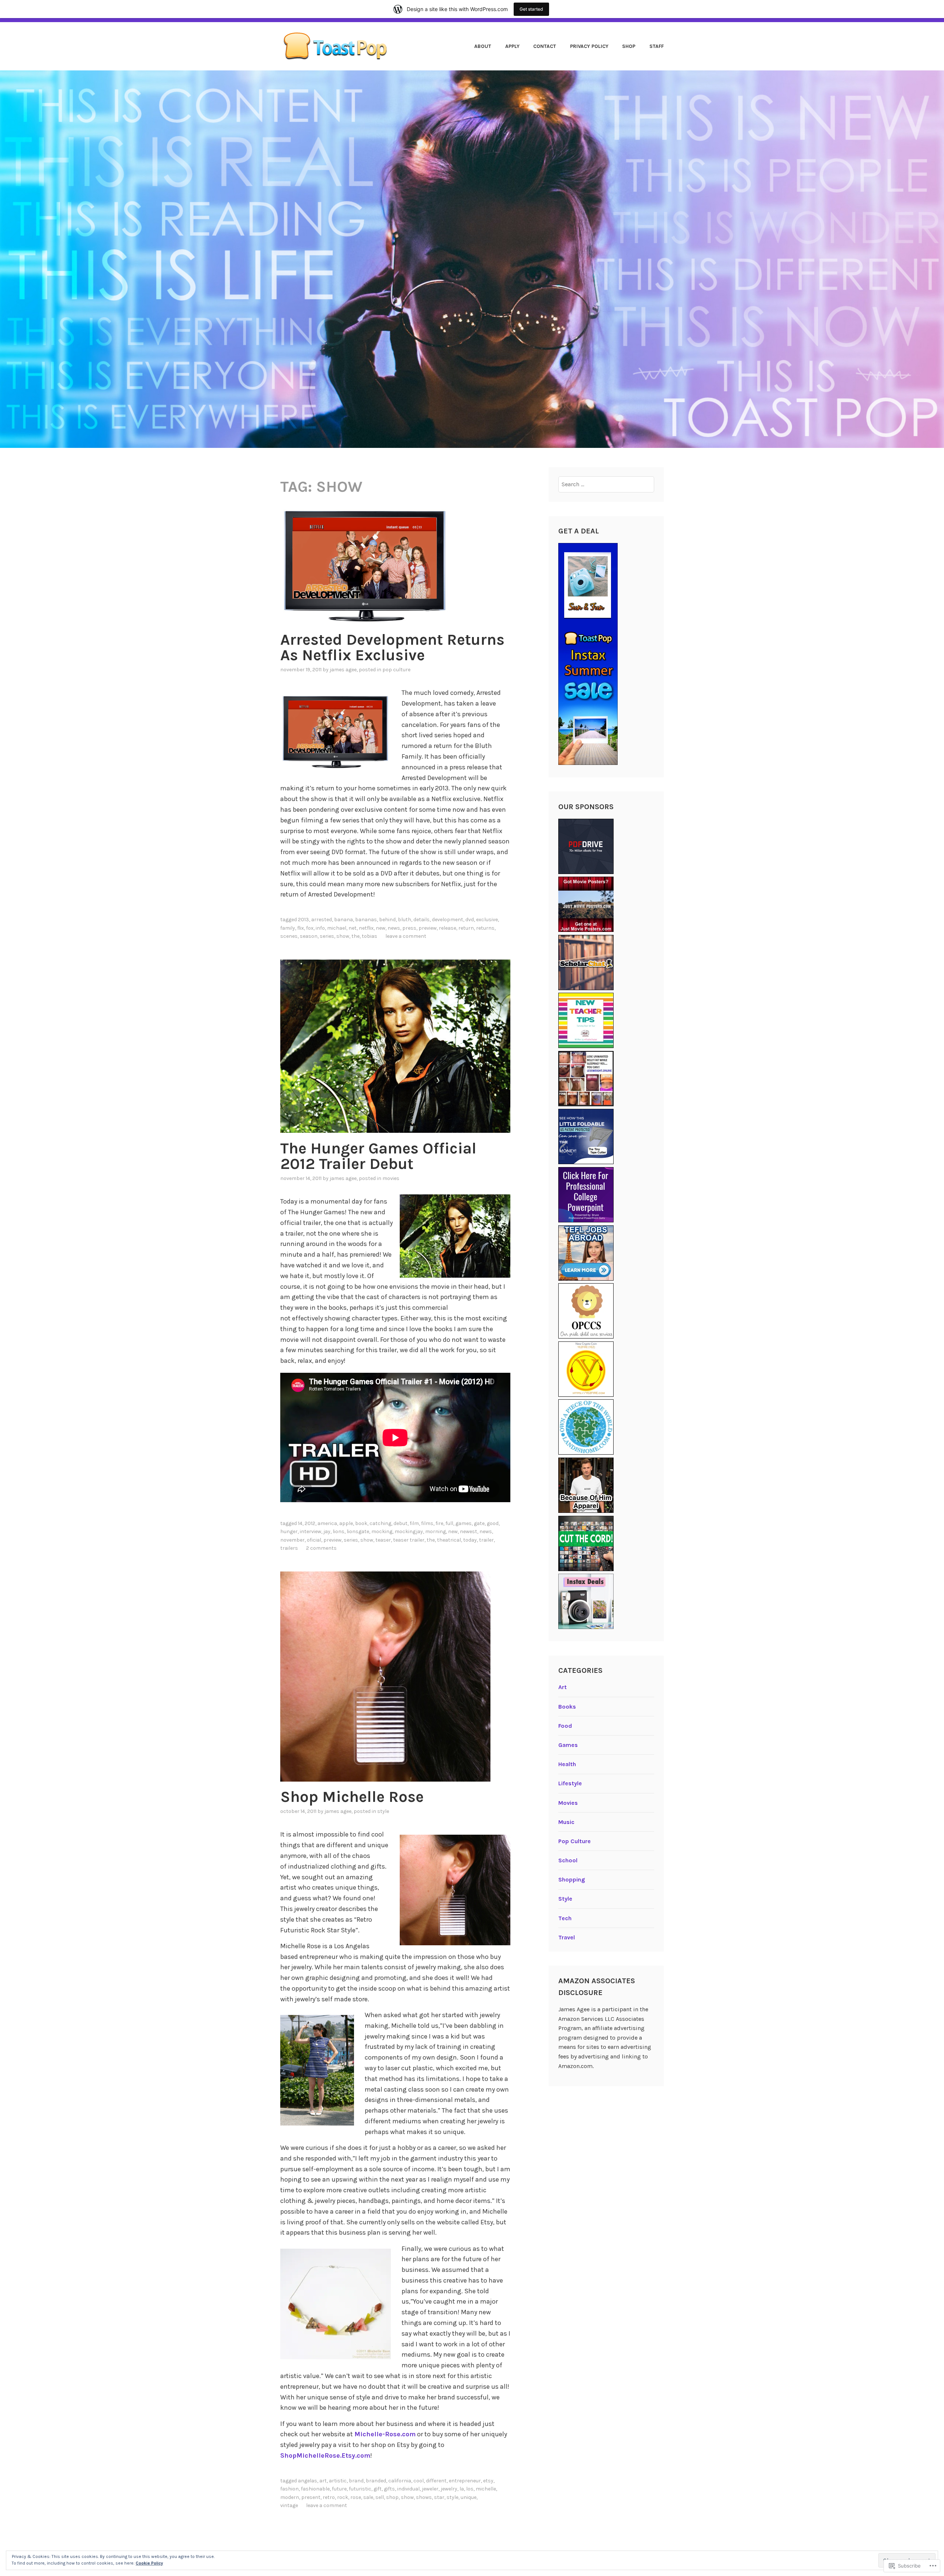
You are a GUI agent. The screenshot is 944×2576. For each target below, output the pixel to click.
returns (485, 928)
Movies (391, 1178)
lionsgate (358, 1531)
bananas (366, 920)
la (462, 2489)
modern (290, 2497)
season (309, 936)
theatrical (449, 1540)
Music (566, 1822)
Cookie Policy (149, 2563)
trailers (289, 1548)
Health (567, 1764)
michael (337, 928)
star (439, 2497)
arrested (322, 920)
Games (568, 1745)
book (361, 1523)
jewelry (449, 2489)
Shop (629, 46)
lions (339, 1531)
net (353, 928)
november (292, 1540)
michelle (486, 2489)
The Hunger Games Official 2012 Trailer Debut (378, 1156)
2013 (303, 920)
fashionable (315, 2489)
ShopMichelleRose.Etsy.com (325, 2455)
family (288, 928)
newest (468, 1531)
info (320, 928)
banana (343, 920)
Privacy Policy (589, 46)
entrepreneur (465, 2481)
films (427, 1523)
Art (323, 2481)
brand (356, 2481)
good (493, 1523)
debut (400, 1523)
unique (468, 2497)
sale (368, 2497)
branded (376, 2481)
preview (428, 928)
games (464, 1523)
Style (383, 1811)
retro (329, 2497)
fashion (289, 2489)
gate (479, 1523)
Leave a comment (406, 936)
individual (408, 2489)
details (421, 920)
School (568, 1860)
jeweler (430, 2489)
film (414, 1523)
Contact (545, 46)
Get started (531, 9)
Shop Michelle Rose (352, 1797)
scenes (289, 936)
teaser (383, 1540)
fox (310, 928)
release (447, 928)
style (452, 2497)
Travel (567, 1937)
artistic (338, 2481)
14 (300, 1523)
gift (378, 2489)
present (311, 2497)
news (394, 928)
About (483, 46)
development (447, 920)
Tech (565, 1918)
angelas (308, 2481)
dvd (470, 920)
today (470, 1540)
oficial (314, 1540)
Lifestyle (570, 1783)
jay (327, 1531)
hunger (289, 1531)
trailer (486, 1540)
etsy (488, 2481)
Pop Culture (396, 670)
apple (346, 1523)
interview (310, 1531)
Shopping (572, 1879)
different (436, 2481)
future (339, 2489)
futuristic (360, 2489)
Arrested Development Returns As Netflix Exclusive (392, 647)
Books (567, 1707)
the (355, 936)
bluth (405, 920)
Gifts (389, 2489)
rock (343, 2497)
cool (419, 2481)
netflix (366, 928)
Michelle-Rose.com (385, 2434)
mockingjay (409, 1531)
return (466, 928)
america (327, 1523)
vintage (289, 2505)
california (400, 2481)
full (449, 1523)
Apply (512, 46)
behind (387, 920)
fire (439, 1523)
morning (435, 1531)
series (327, 936)
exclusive (487, 920)
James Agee (343, 670)
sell (380, 2497)
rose (356, 2497)
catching (380, 1523)
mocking (382, 1531)
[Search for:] (606, 484)
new (381, 928)
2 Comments (321, 1548)
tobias (369, 936)
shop (392, 2497)
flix (301, 928)
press (409, 928)
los (470, 2489)
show (343, 936)
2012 (310, 1523)
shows (424, 2497)
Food (565, 1726)
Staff (657, 46)
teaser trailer (409, 1540)
